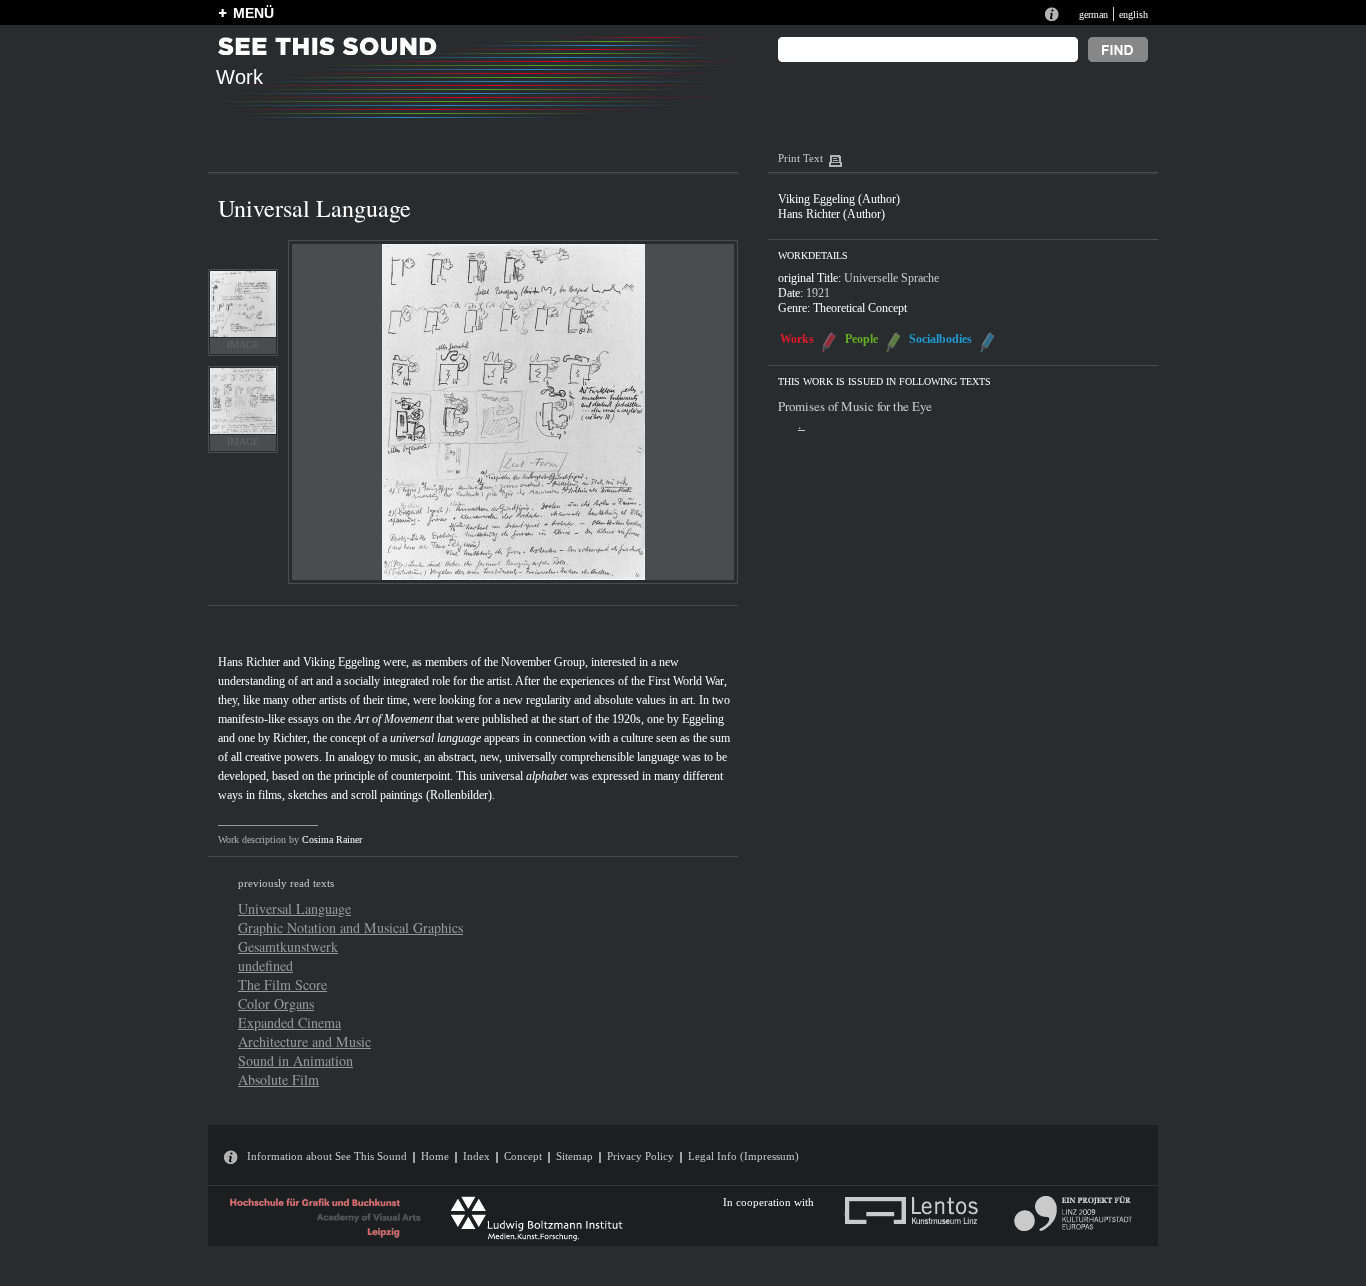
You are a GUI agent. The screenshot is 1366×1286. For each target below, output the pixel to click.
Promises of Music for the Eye (855, 406)
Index (476, 1156)
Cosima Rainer (332, 839)
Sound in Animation (295, 1060)
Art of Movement (393, 719)
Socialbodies (940, 339)
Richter (290, 738)
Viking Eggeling (341, 662)
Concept (523, 1156)
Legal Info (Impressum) (743, 1156)
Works (797, 339)
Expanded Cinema (289, 1022)
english (1133, 14)
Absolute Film (278, 1079)
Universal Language (294, 908)
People (861, 339)
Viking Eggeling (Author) (839, 199)
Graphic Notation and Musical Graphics (350, 927)
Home (435, 1156)
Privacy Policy (640, 1156)
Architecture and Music (304, 1041)
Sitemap (574, 1156)
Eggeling (703, 719)
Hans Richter (249, 662)
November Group (543, 662)
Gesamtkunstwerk (288, 946)
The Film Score (282, 984)
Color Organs (276, 1003)
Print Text (800, 158)
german (1093, 14)
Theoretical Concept (860, 308)
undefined (265, 965)
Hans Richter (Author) (831, 214)
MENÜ (253, 13)
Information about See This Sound (327, 1156)
